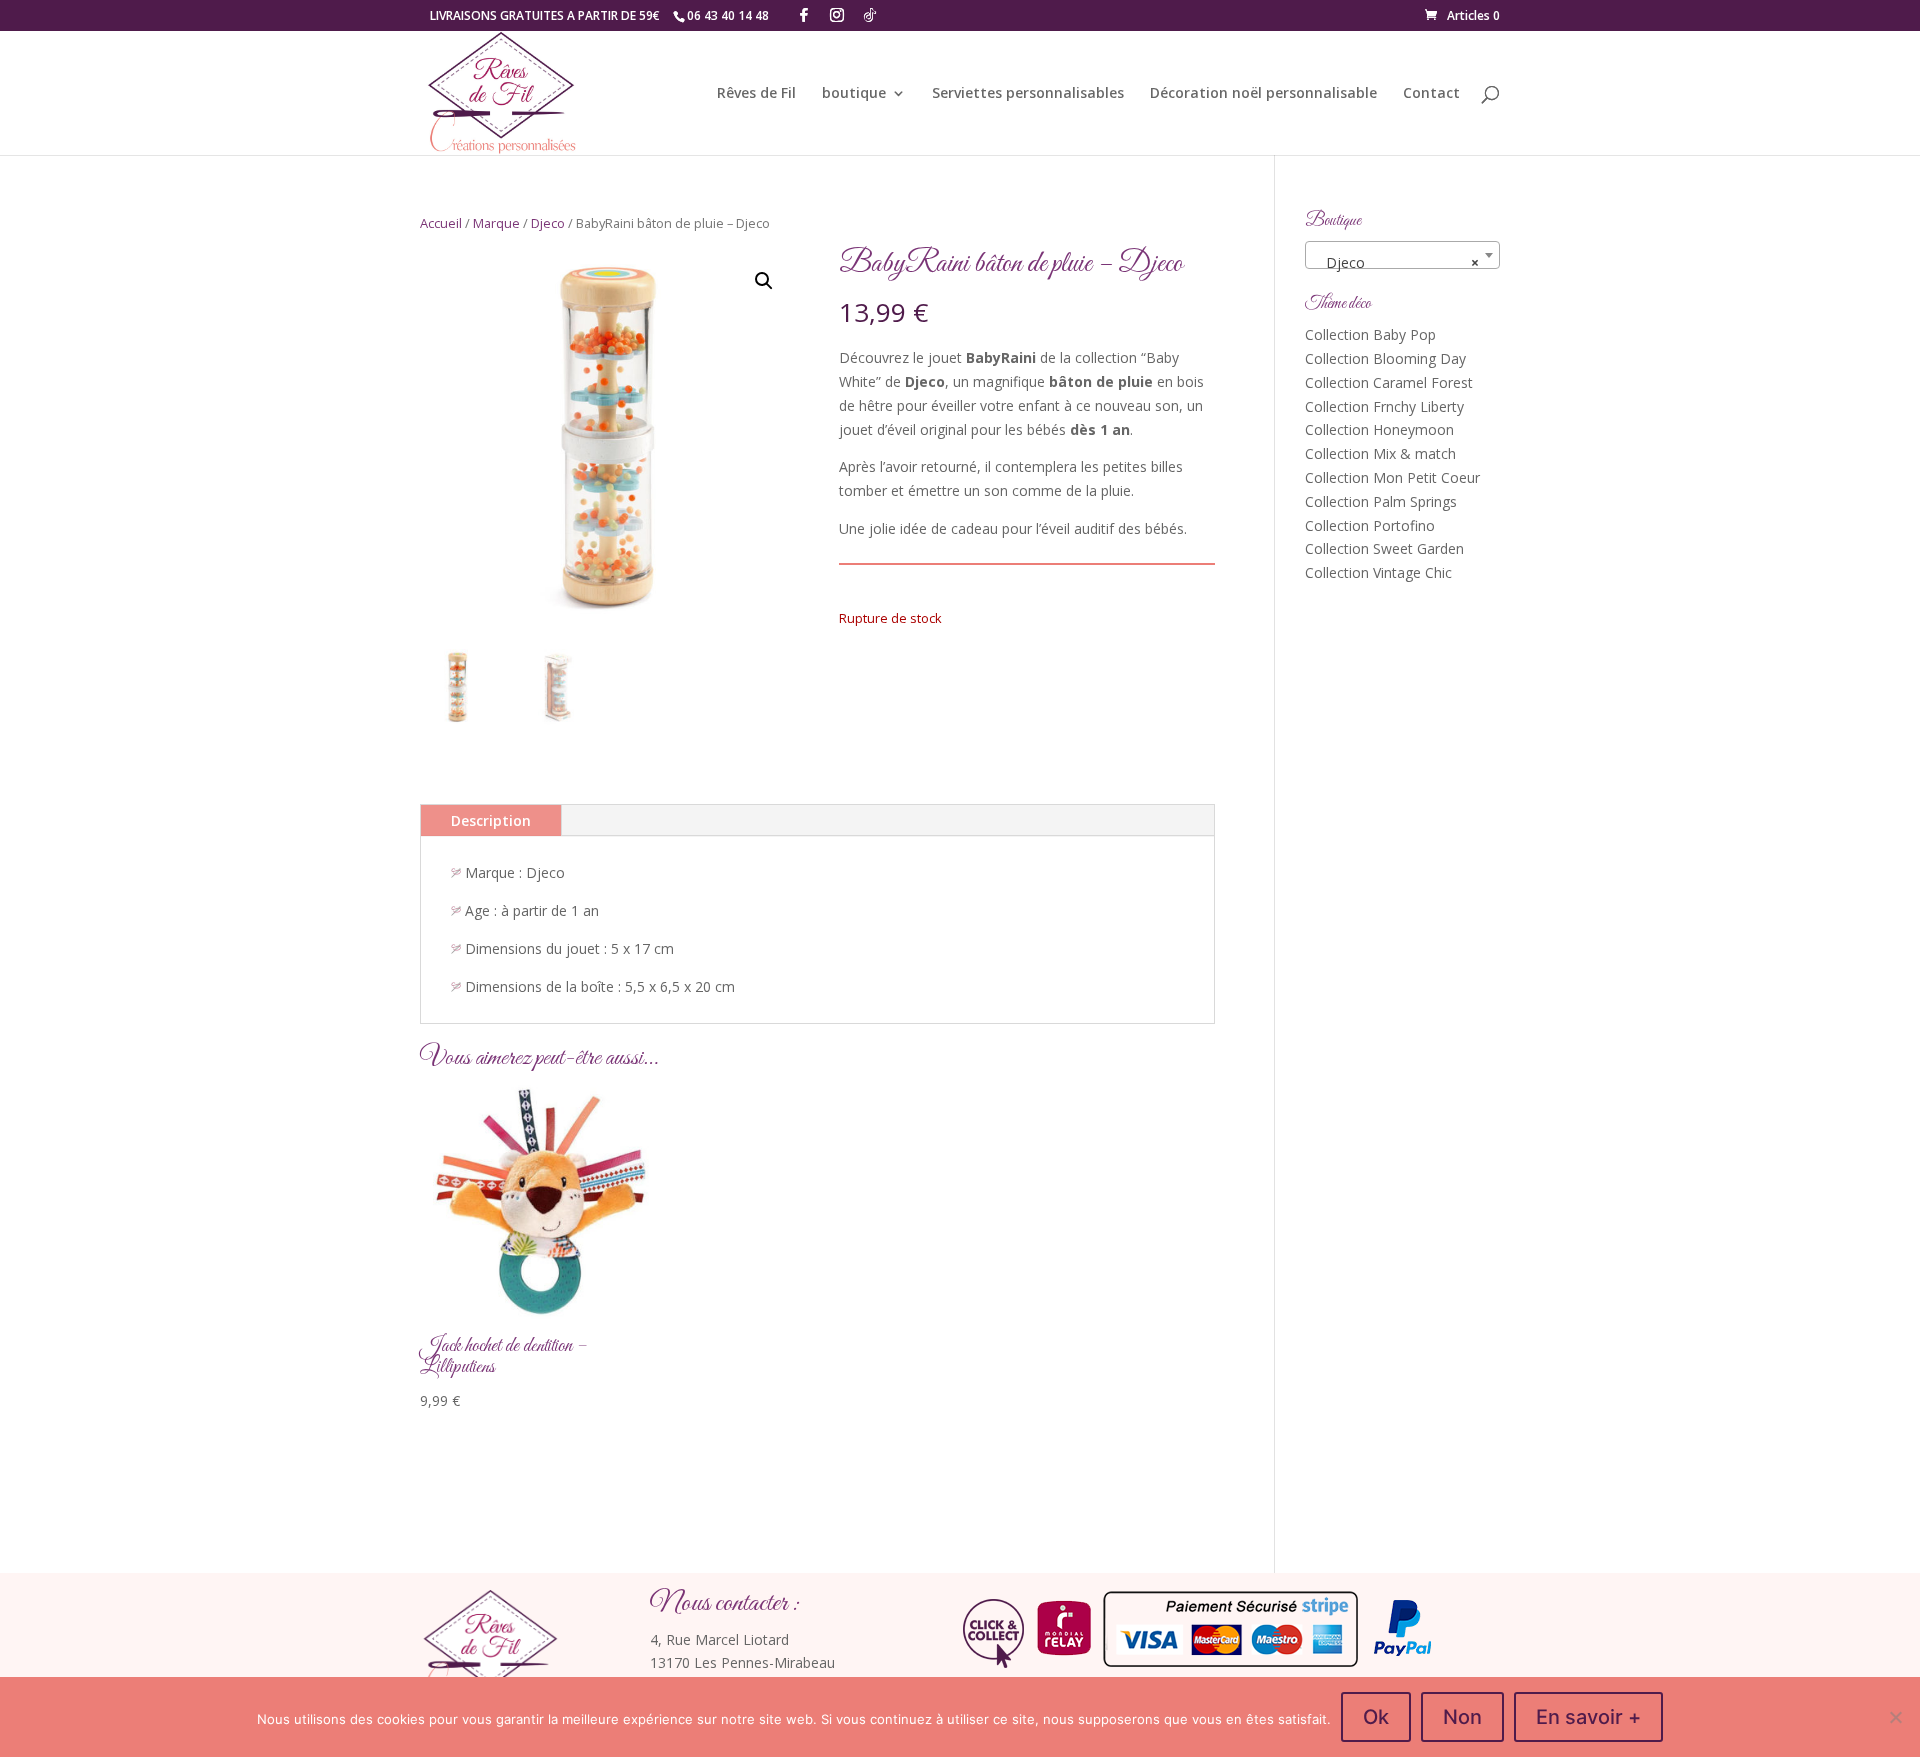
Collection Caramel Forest (1389, 382)
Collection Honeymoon (1379, 429)
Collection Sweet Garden (1384, 548)
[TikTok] (870, 15)
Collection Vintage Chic (1378, 572)
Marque (496, 223)
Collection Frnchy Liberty (1384, 406)
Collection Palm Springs (1381, 501)
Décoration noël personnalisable (1263, 94)
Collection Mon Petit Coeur (1392, 477)
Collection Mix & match (1380, 453)
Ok (1376, 1717)
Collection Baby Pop (1370, 334)
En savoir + (1588, 1717)
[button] (764, 281)
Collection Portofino (1370, 525)
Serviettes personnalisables (1028, 94)
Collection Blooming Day (1385, 358)
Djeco (548, 223)
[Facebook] (804, 15)
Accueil (441, 223)
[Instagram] (837, 15)
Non (1462, 1717)
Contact (1431, 94)
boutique (854, 94)
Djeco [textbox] (1396, 262)
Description (491, 820)
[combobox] (1402, 255)
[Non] (1895, 1717)
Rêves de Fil (756, 94)
